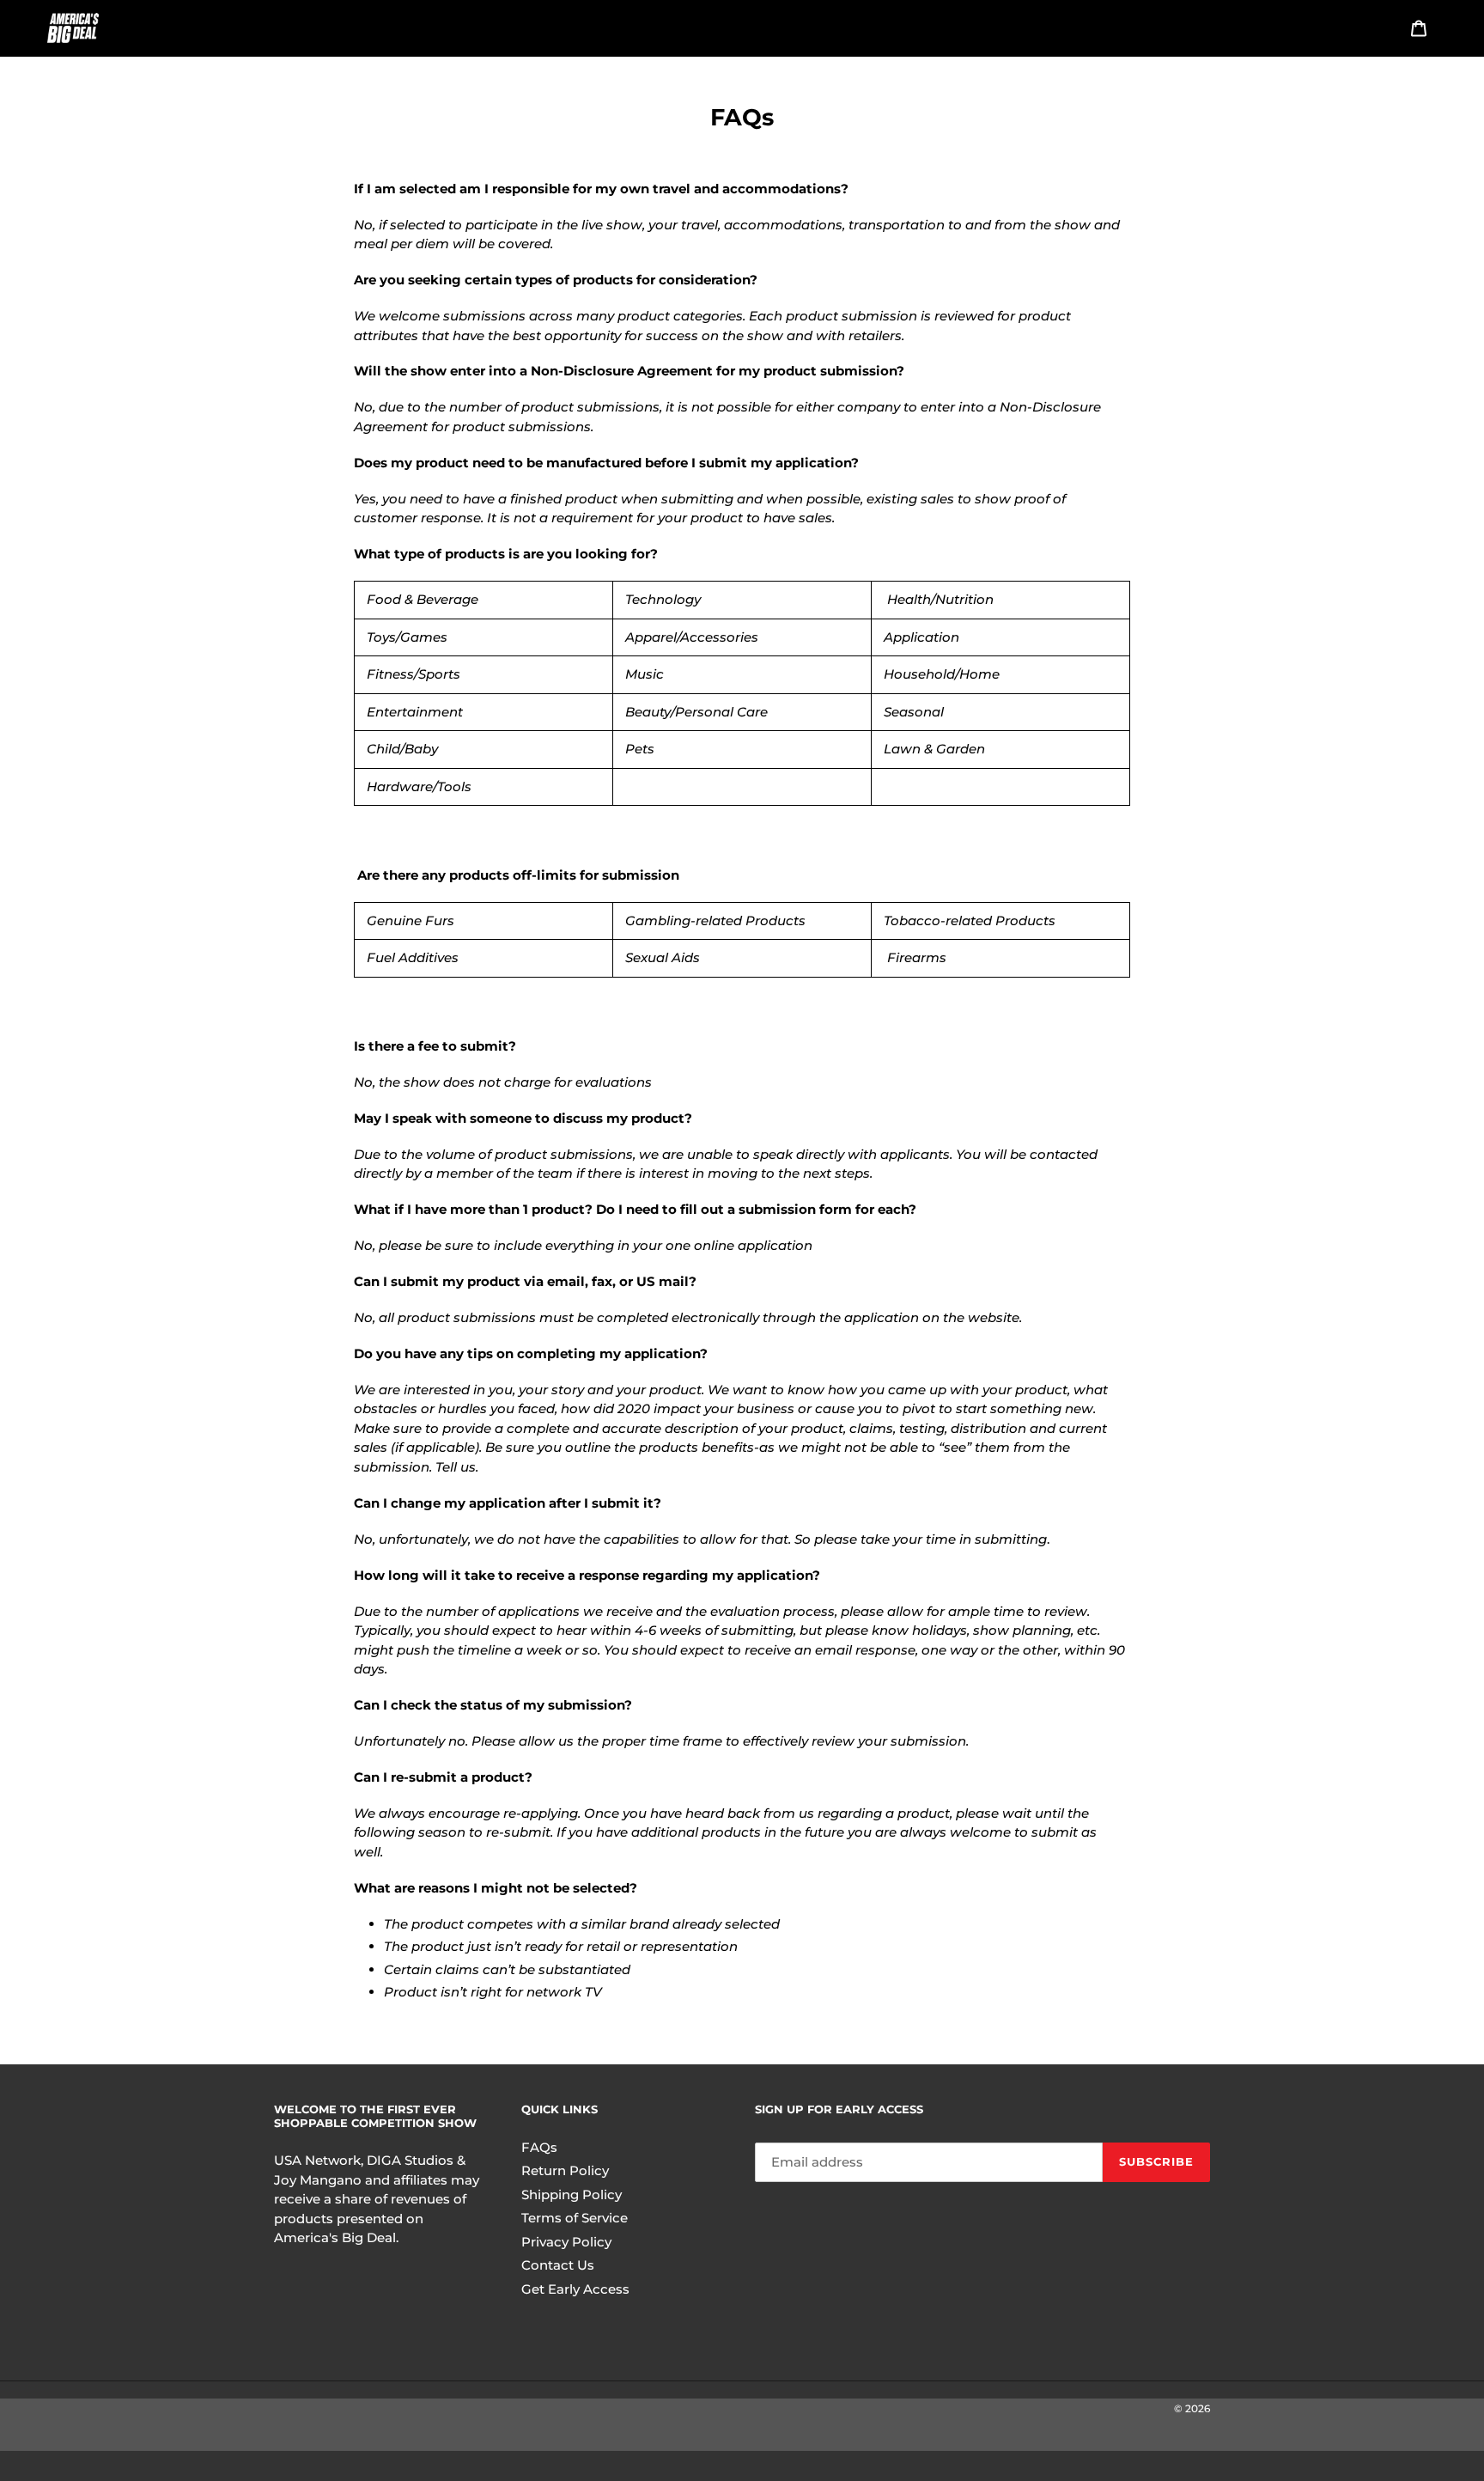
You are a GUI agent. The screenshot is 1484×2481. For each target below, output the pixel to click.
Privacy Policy (566, 2242)
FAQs (539, 2147)
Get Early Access (575, 2289)
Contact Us (558, 2265)
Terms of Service (575, 2218)
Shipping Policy (572, 2194)
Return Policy (565, 2170)
